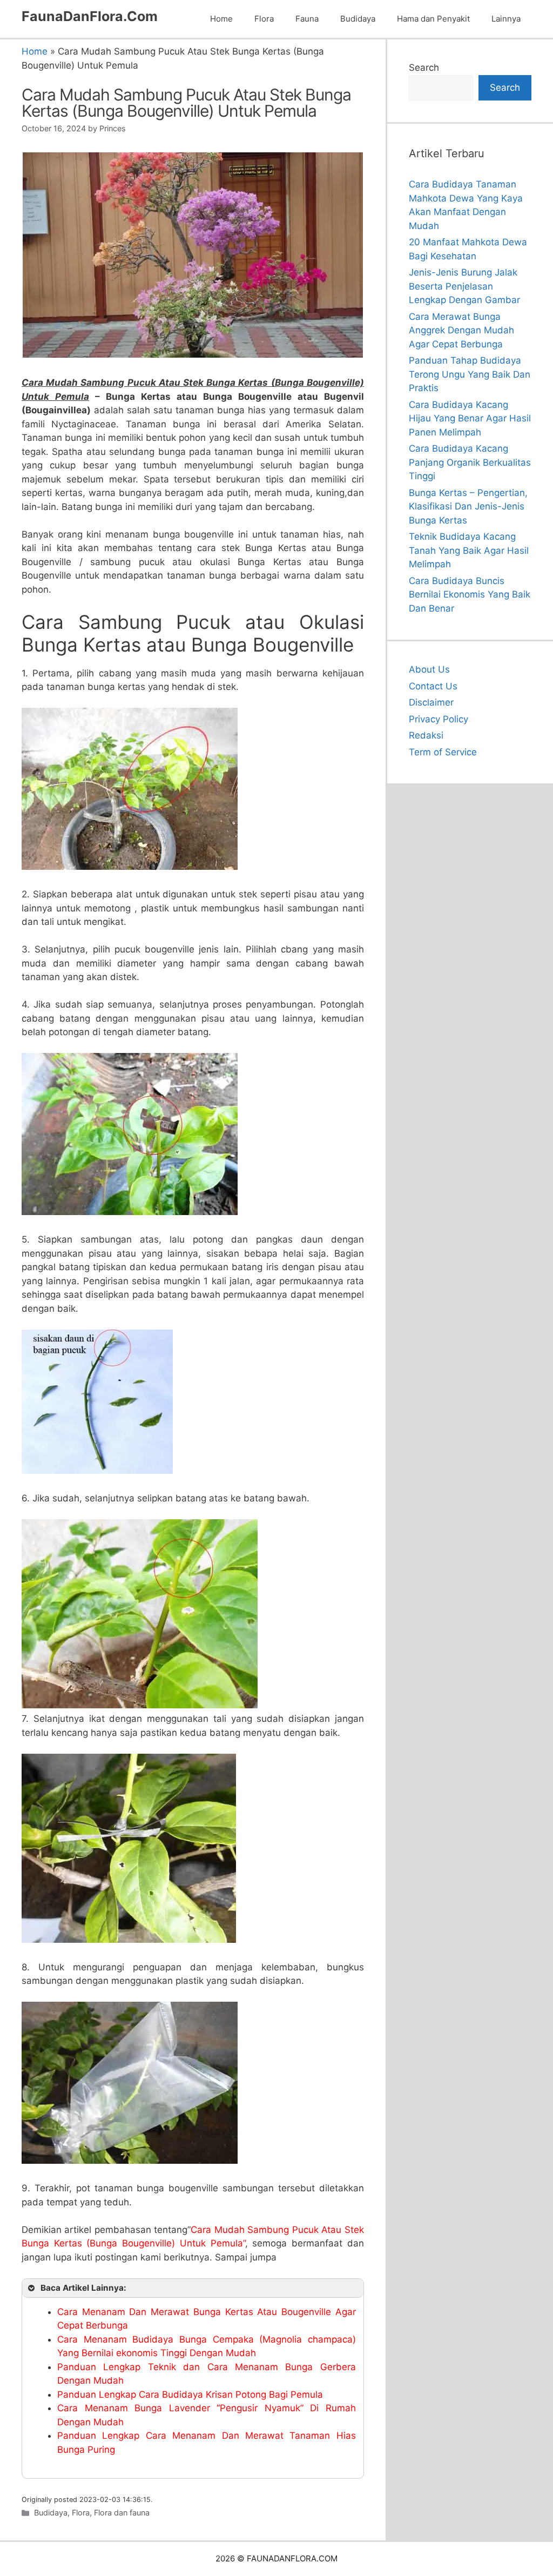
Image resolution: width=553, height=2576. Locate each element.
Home (221, 19)
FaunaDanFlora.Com (90, 16)
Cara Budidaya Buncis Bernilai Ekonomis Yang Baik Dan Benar (470, 595)
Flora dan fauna (122, 2513)
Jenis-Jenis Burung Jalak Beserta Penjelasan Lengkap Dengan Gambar (464, 286)
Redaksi (426, 735)
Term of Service (443, 752)
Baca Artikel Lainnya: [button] (83, 2288)
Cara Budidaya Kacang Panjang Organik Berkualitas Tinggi (470, 462)
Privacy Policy (439, 719)
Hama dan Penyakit (433, 19)
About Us (429, 669)
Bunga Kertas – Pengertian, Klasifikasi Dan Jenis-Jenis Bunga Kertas (468, 507)
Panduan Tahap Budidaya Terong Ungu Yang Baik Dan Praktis (470, 374)
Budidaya (358, 19)
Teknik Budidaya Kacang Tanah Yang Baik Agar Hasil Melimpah (469, 550)
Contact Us (433, 686)
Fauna (307, 19)
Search (424, 68)
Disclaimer (431, 702)
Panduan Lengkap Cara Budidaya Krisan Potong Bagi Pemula (190, 2394)
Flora (264, 19)
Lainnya (506, 19)
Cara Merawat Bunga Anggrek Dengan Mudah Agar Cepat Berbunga (461, 330)
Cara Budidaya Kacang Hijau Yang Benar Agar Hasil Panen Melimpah (470, 418)
